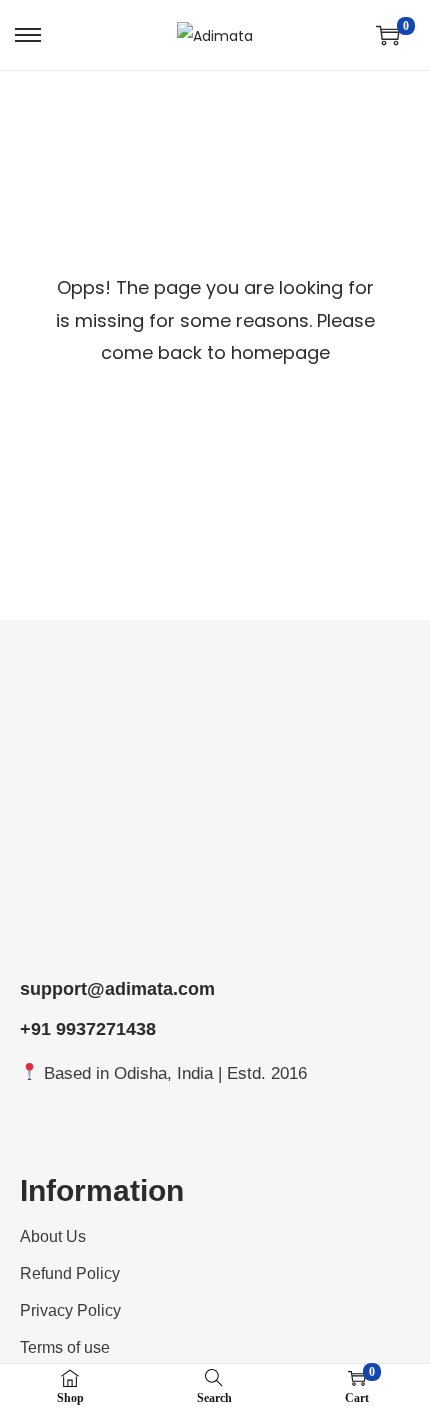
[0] (388, 35)
